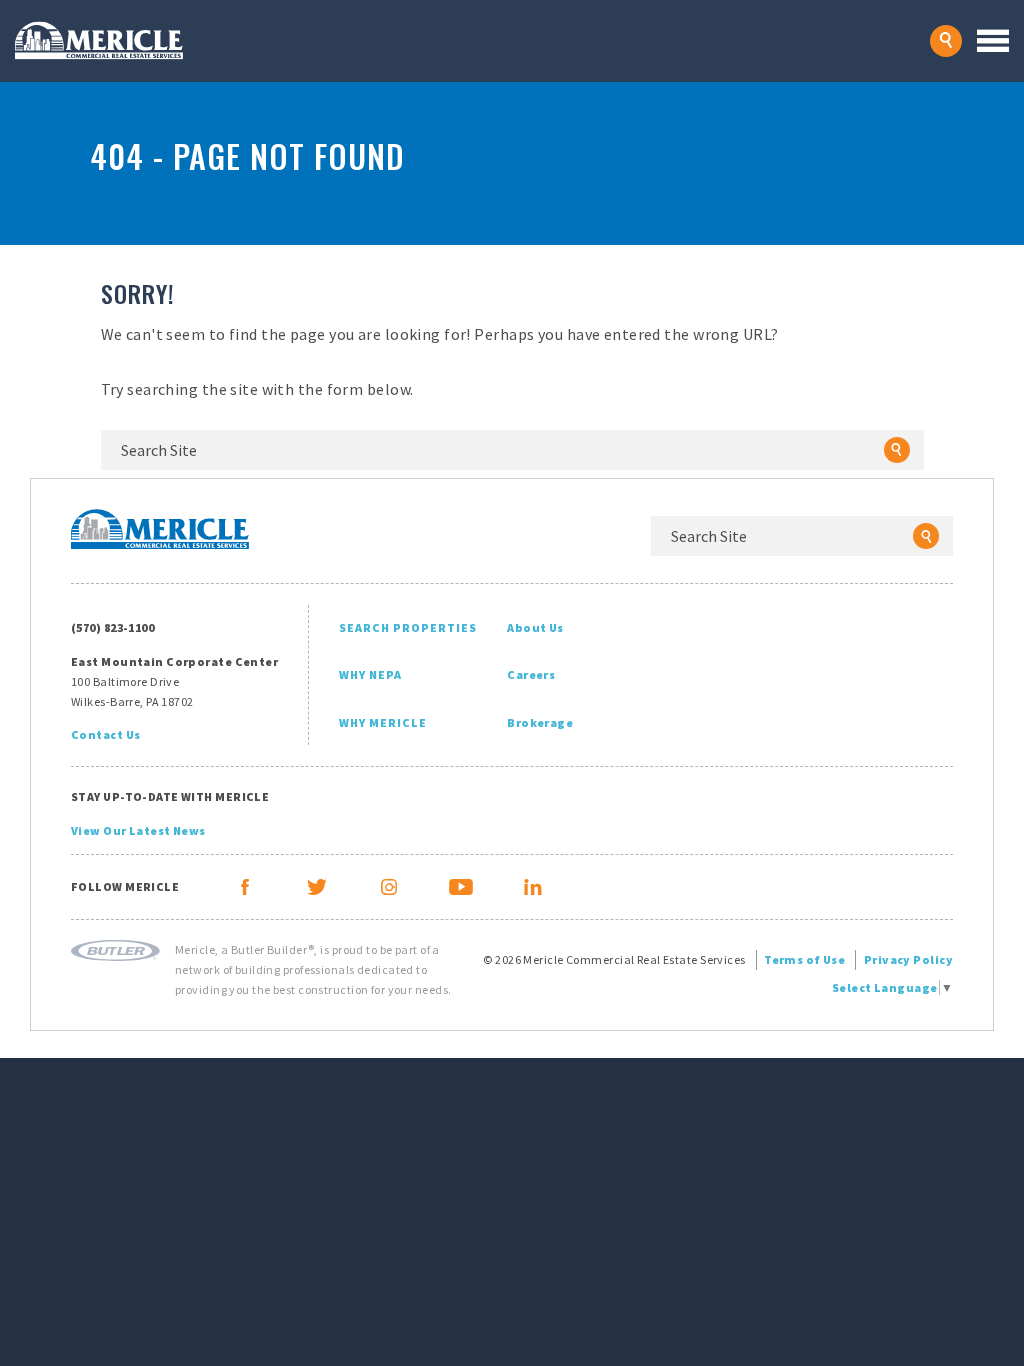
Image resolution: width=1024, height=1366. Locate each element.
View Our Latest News (138, 830)
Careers (531, 674)
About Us (535, 627)
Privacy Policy (908, 959)
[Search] (897, 450)
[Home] (472, 40)
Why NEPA (370, 674)
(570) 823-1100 (112, 627)
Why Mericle (383, 722)
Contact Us (105, 734)
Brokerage (540, 722)
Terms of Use (804, 959)
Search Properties (408, 627)
